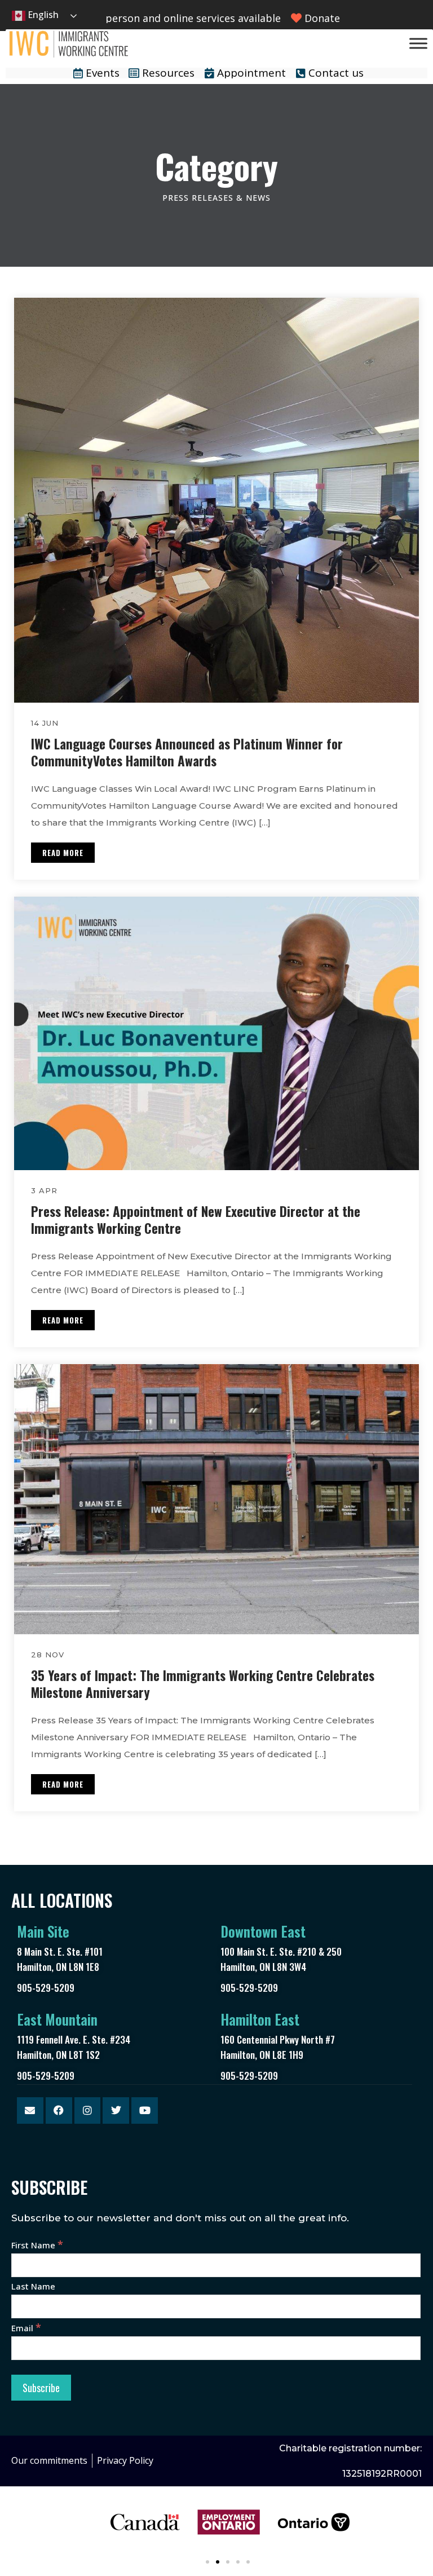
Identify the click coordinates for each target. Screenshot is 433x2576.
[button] (207, 2562)
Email (26, 2328)
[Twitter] (116, 2110)
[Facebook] (59, 2110)
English (42, 15)
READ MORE (63, 853)
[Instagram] (88, 2110)
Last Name (33, 2286)
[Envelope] (30, 2110)
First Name (37, 2245)
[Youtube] (145, 2110)
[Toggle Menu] (418, 43)
